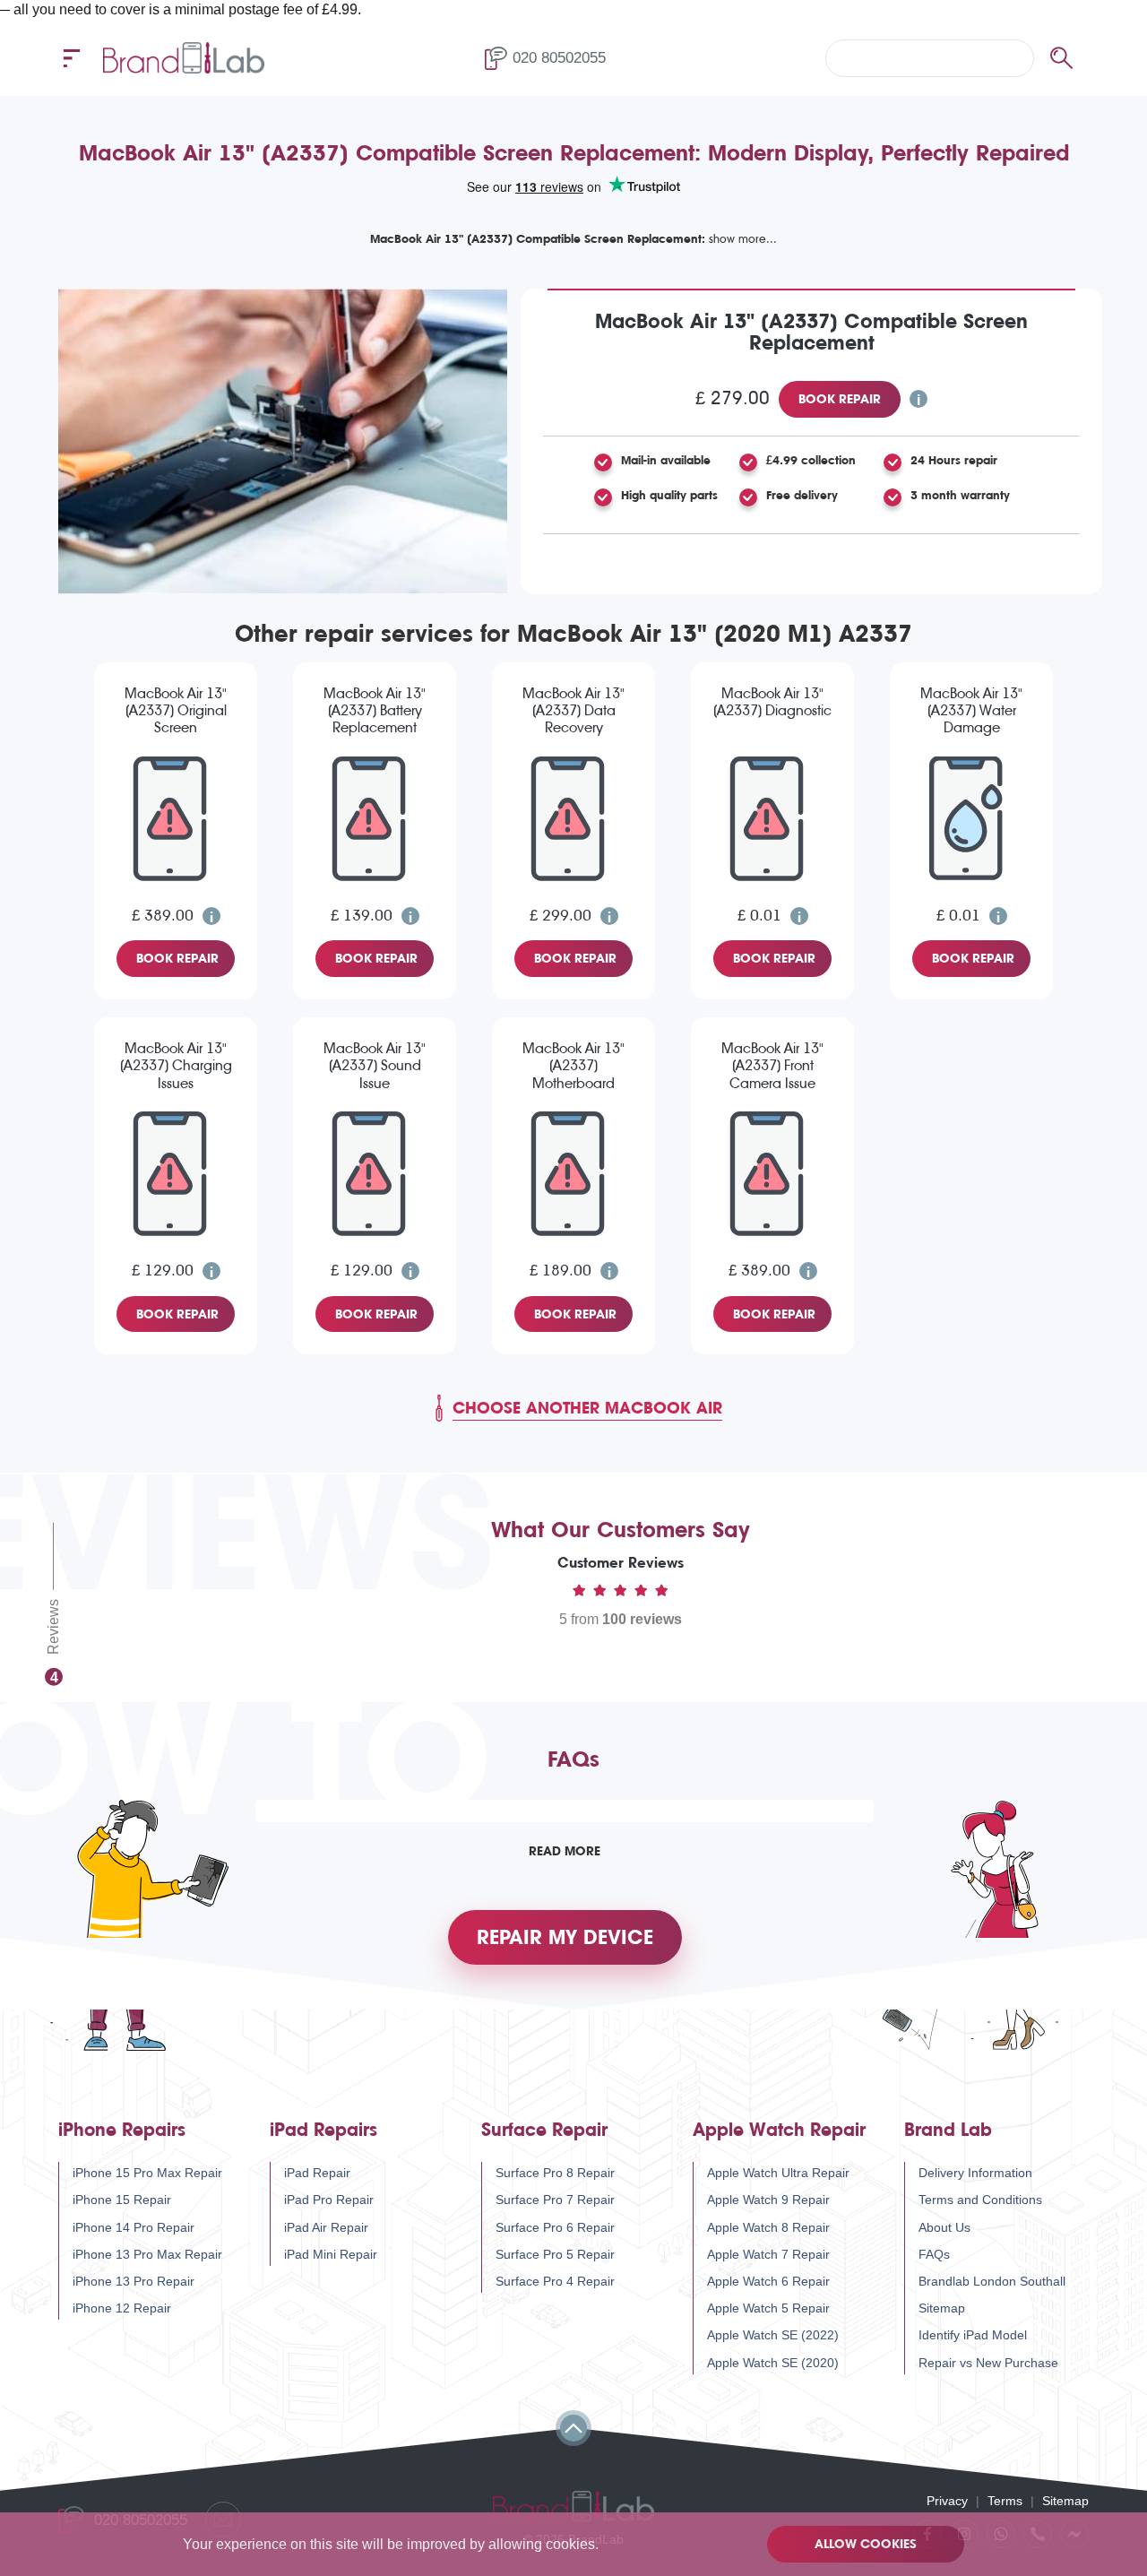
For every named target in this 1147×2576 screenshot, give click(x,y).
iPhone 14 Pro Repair (134, 2227)
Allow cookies (866, 2544)
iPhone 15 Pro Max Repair (147, 2173)
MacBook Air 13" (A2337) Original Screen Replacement (176, 712)
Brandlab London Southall (992, 2281)
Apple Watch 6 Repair (768, 2281)
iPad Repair (317, 2173)
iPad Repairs (323, 2130)
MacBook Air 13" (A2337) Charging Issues (176, 1065)
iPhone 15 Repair (122, 2200)
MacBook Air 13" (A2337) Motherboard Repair (573, 1067)
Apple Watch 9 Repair (768, 2200)
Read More (565, 1851)
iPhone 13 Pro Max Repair (147, 2254)
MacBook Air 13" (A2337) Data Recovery (573, 710)
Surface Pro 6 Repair (555, 2227)
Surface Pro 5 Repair (555, 2254)
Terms (1005, 2501)
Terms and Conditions (980, 2200)
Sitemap (942, 2308)
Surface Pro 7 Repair (555, 2200)
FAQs (934, 2254)
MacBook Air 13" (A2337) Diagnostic (772, 702)
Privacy (947, 2501)
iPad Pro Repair (329, 2200)
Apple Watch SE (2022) (773, 2335)
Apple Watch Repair (779, 2130)
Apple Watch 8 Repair (768, 2227)
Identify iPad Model (973, 2335)
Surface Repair (544, 2130)
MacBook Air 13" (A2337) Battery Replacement (375, 710)
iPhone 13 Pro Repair (134, 2281)
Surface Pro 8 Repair (555, 2173)
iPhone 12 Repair (122, 2308)
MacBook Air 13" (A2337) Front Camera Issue (772, 1065)
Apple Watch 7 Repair (768, 2254)
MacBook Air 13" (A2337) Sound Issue (375, 1065)
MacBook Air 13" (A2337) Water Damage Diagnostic (971, 712)
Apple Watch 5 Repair (768, 2308)
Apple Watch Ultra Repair (778, 2173)
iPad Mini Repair (331, 2254)
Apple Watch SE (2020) (773, 2363)
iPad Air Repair (326, 2227)
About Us (944, 2227)
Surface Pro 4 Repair (555, 2281)
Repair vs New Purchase (988, 2363)
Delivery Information (975, 2173)
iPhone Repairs (122, 2130)
